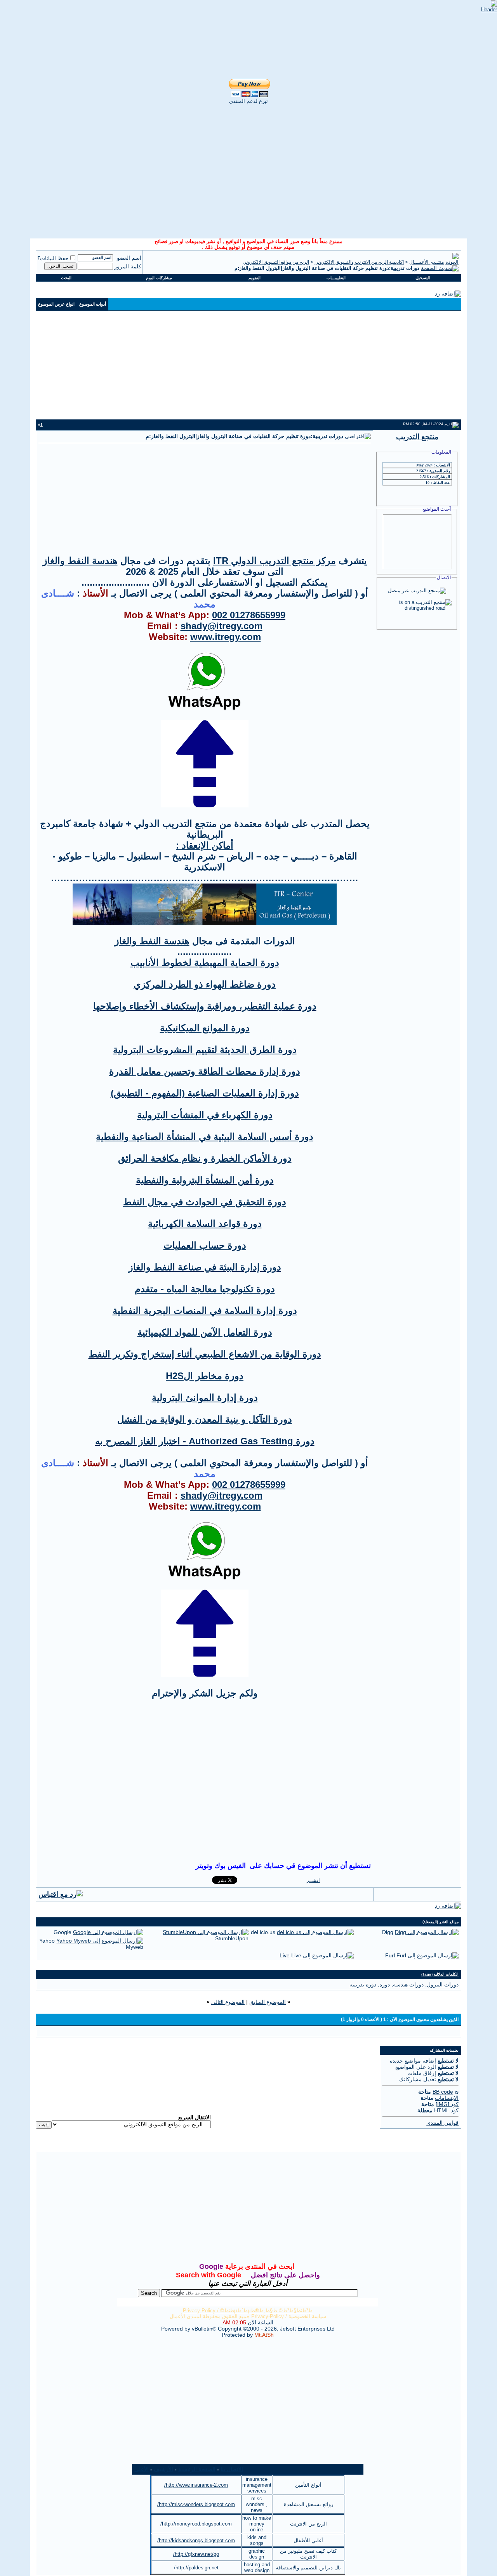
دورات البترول (443, 1985)
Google (63, 1932)
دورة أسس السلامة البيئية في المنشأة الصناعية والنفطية (205, 1137)
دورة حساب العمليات (205, 1245)
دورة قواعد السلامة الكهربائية (205, 1224)
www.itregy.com (226, 637)
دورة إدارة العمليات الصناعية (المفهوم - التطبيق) (205, 1093)
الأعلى (142, 2469)
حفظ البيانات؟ (53, 258)
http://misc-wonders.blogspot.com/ (196, 2504)
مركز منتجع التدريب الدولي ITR (275, 561)
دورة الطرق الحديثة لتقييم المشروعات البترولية (205, 1050)
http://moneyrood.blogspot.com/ (196, 2524)
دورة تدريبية (363, 1985)
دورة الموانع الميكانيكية (205, 1028)
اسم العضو (129, 258)
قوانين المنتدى (442, 2123)
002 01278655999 (249, 615)
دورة (385, 1985)
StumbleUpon (232, 1938)
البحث (66, 278)
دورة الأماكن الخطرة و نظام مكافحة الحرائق (205, 1158)
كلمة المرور (128, 266)
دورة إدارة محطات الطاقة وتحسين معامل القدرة (205, 1071)
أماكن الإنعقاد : (205, 845)
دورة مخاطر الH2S (205, 1376)
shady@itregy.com (222, 626)
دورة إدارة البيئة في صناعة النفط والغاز (205, 1267)
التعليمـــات (336, 278)
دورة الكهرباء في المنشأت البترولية (205, 1115)
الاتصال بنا (232, 2469)
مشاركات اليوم (159, 278)
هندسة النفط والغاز (80, 561)
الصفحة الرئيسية (197, 2469)
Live (285, 1955)
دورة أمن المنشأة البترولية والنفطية (205, 1180)
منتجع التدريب (417, 437)
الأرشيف (163, 2469)
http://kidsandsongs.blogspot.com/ (196, 2540)
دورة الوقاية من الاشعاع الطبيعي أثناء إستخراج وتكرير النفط (205, 1354)
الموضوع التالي (228, 2002)
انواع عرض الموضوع (56, 304)
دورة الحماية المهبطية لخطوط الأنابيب (205, 963)
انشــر (313, 1880)
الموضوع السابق (268, 2002)
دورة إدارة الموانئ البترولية (205, 1398)
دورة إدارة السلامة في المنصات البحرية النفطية (205, 1311)
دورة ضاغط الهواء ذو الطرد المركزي (205, 984)
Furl (390, 1955)
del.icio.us (263, 1932)
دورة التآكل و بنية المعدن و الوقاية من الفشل (205, 1419)
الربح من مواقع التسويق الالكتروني (276, 262)
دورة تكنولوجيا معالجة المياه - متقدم (205, 1289)
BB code (443, 2092)
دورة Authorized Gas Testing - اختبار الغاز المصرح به (205, 1441)
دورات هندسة (408, 1985)
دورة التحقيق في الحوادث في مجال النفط (205, 1202)
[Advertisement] (241, 12)
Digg (388, 1932)
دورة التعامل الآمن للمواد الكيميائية (205, 1332)
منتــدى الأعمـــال (427, 262)
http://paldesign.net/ (196, 2568)
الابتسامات (447, 2098)
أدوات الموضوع (93, 304)
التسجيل (423, 278)
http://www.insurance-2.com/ (196, 2485)
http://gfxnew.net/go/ (196, 2554)
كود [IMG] (447, 2104)
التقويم (255, 278)
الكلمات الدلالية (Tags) (440, 1974)
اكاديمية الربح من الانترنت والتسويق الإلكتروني (359, 262)
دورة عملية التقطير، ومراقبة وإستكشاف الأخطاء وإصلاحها (205, 1006)
